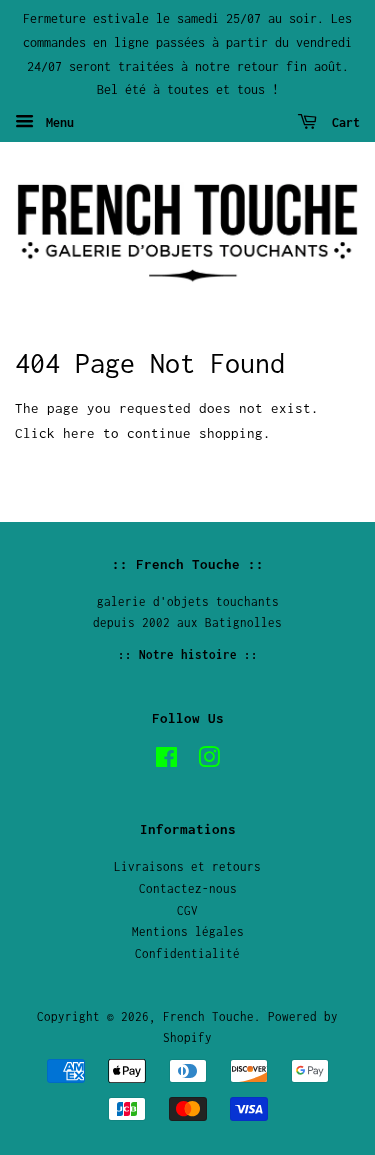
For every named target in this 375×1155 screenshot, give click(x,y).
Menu (56, 122)
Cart (342, 122)
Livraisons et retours (187, 866)
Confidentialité (187, 953)
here (79, 433)
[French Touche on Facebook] (166, 761)
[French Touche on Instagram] (209, 761)
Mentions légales (188, 931)
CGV (187, 910)
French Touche (208, 1016)
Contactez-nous (188, 888)
